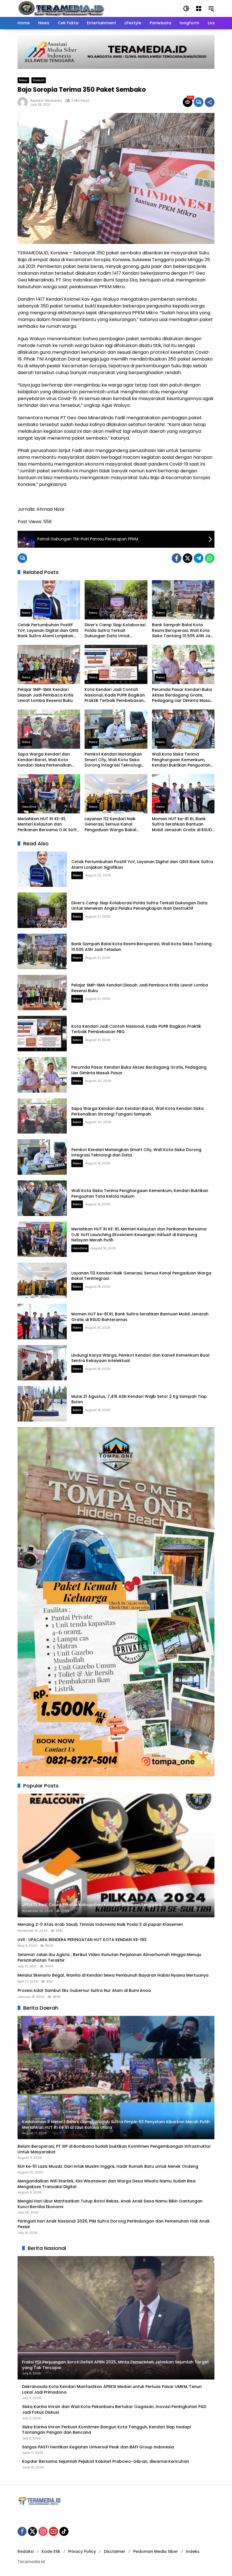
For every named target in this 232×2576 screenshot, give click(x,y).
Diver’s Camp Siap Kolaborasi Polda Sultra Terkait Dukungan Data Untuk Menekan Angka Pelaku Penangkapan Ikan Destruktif (115, 631)
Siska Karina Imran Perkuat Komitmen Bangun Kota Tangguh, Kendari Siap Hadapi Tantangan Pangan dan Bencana (107, 2430)
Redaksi (26, 2551)
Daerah (39, 80)
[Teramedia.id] (61, 8)
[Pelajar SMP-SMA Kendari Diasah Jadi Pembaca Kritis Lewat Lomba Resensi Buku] (49, 664)
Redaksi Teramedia (46, 101)
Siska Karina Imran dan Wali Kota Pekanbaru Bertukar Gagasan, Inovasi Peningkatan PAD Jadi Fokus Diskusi (114, 2410)
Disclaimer (115, 2551)
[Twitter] (188, 558)
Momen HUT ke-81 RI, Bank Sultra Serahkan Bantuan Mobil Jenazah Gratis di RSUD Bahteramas (182, 825)
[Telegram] (199, 558)
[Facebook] (177, 558)
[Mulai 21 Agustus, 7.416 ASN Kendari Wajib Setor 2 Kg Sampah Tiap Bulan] (42, 1404)
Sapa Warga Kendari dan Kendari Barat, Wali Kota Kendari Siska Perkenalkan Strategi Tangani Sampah (45, 760)
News (23, 80)
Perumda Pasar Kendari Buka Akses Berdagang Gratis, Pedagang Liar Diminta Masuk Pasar (182, 695)
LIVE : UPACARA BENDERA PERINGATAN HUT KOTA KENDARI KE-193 (82, 1940)
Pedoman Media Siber (156, 2551)
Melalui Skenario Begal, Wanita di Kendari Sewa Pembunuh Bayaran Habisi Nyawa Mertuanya (113, 1975)
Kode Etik (51, 2551)
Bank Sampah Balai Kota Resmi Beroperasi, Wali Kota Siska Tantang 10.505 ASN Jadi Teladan (183, 631)
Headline (29, 807)
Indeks (193, 2551)
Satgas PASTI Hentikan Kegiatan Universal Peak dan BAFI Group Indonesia (98, 2447)
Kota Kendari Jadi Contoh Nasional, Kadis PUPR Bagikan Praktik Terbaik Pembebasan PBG (115, 695)
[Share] (210, 102)
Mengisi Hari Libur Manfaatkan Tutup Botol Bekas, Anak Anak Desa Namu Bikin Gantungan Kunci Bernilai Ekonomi (110, 2204)
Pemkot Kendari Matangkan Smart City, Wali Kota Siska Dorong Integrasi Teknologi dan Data (113, 760)
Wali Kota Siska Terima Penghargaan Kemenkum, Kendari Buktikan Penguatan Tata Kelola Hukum (181, 760)
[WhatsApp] (210, 558)
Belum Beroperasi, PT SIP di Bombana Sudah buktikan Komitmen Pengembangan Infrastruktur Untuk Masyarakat (114, 2149)
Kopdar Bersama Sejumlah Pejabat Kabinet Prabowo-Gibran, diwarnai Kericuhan (106, 2462)
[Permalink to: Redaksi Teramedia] (24, 102)
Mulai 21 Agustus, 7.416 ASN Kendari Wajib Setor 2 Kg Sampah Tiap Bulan (139, 1399)
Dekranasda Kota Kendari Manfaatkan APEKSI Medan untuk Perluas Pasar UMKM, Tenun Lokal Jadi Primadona (112, 2390)
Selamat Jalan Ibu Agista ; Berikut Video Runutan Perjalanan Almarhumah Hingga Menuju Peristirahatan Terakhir (109, 1958)
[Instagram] (43, 2531)
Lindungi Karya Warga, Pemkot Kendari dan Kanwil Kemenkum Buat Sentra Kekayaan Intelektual (140, 1358)
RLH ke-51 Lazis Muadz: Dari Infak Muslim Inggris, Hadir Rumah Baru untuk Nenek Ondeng (108, 2166)
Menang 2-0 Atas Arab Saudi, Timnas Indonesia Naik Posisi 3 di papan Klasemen (100, 1925)
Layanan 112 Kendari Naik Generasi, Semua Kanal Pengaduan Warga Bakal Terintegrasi (110, 825)
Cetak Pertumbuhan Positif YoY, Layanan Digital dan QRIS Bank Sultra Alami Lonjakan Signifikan (48, 631)
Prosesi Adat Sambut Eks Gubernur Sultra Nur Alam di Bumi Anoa (84, 1991)
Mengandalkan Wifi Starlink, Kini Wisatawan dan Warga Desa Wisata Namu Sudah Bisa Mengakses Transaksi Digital (107, 2184)
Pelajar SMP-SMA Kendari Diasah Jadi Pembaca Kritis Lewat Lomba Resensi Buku (46, 695)
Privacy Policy (82, 2551)
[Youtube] (53, 2531)
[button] (186, 8)
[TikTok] (64, 2531)
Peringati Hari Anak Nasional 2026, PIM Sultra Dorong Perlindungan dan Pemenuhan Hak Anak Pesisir (114, 2224)
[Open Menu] (199, 8)
